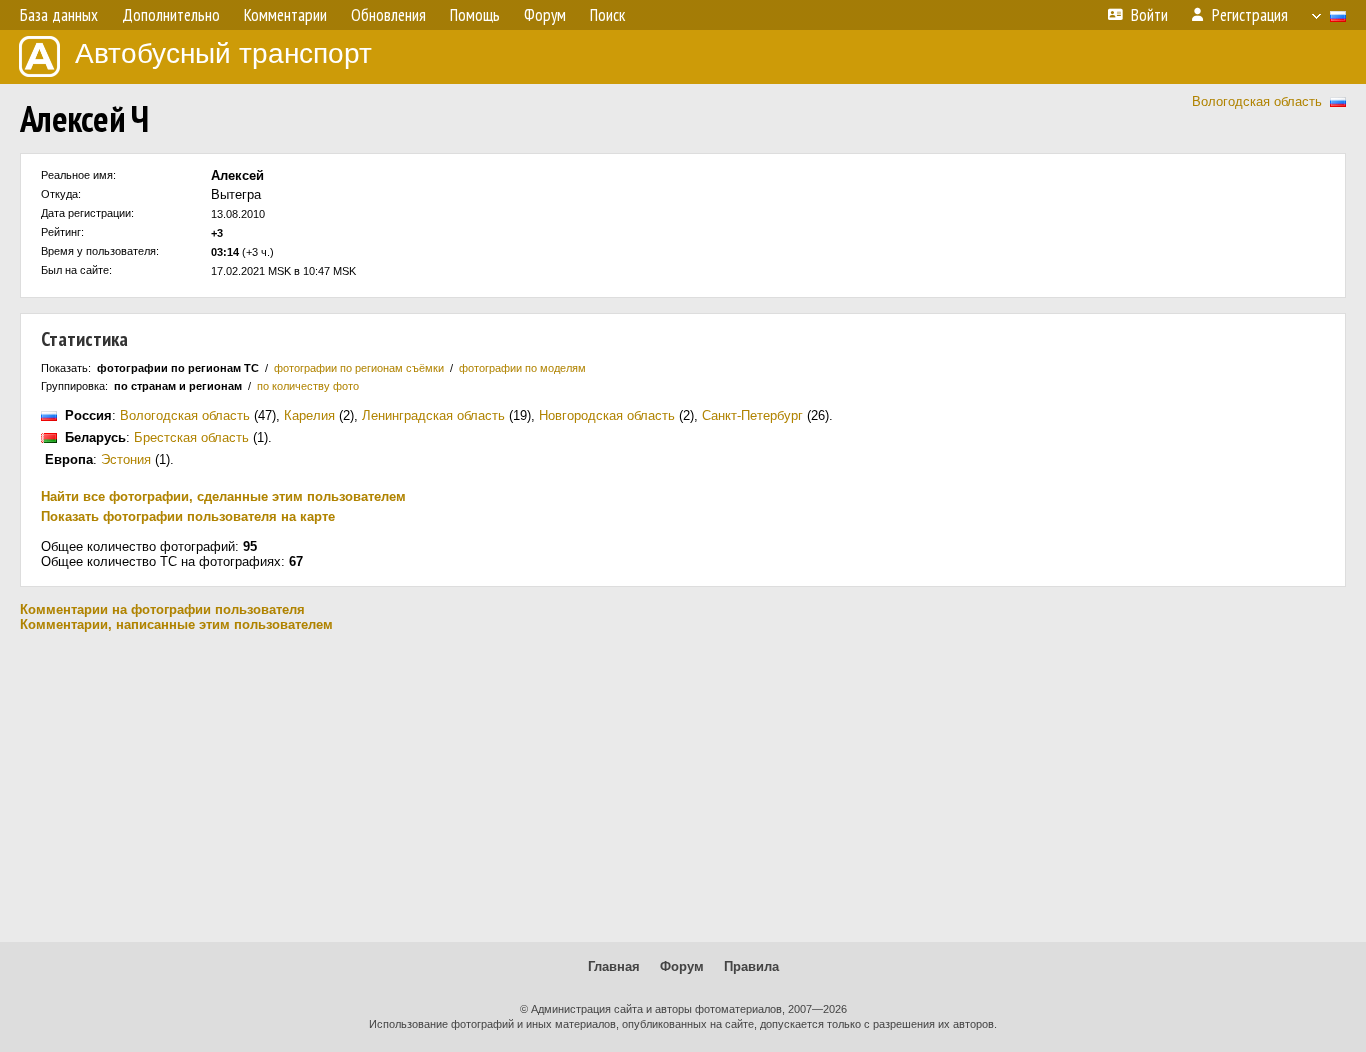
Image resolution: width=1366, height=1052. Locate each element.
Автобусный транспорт (223, 53)
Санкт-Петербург (752, 415)
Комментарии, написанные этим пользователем (176, 624)
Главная (614, 966)
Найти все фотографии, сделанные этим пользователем (223, 496)
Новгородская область (607, 415)
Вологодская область (1257, 101)
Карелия (309, 415)
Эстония (126, 459)
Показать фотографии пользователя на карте (188, 516)
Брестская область (191, 437)
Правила (751, 966)
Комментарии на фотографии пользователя (162, 609)
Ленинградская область (433, 415)
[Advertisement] (683, 787)
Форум (682, 966)
